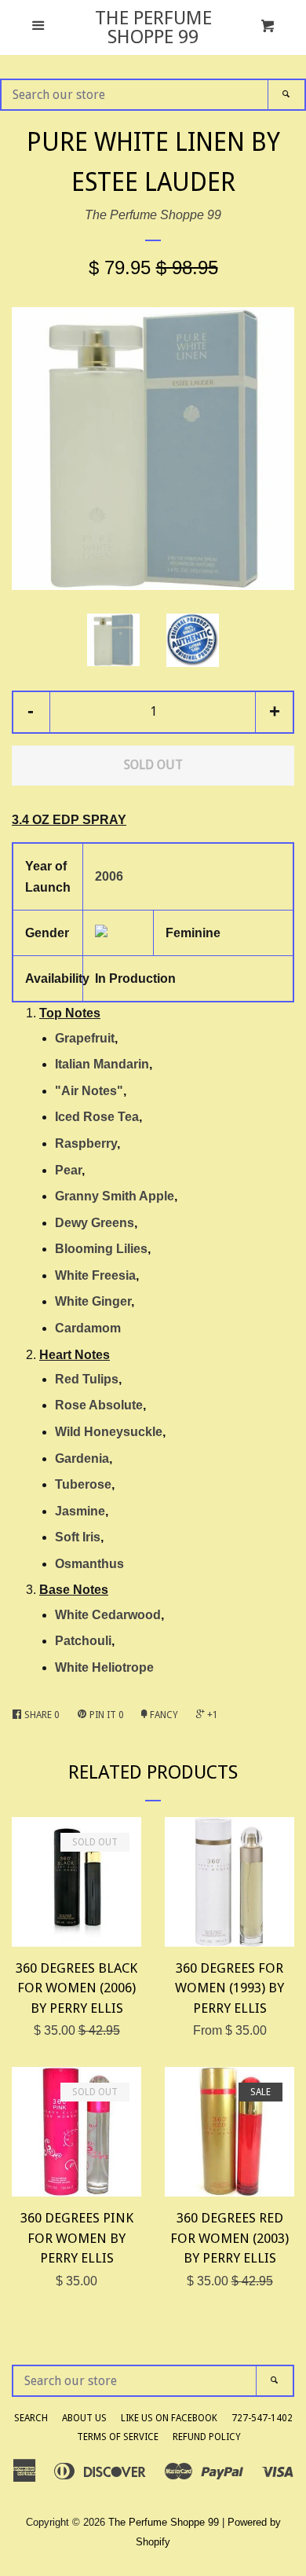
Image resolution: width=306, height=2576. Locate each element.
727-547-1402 (262, 2418)
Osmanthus (89, 1564)
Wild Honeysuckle (109, 1432)
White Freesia (95, 1275)
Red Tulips (87, 1379)
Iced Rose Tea (97, 1117)
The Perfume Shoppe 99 (153, 27)
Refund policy (207, 2437)
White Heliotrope (104, 1667)
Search (31, 2418)
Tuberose (83, 1484)
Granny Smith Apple (115, 1196)
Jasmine (80, 1511)
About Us (84, 2418)
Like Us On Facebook (169, 2418)
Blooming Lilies (101, 1249)
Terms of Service (118, 2437)
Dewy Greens (95, 1223)
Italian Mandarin (102, 1064)
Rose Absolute (99, 1405)
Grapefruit (85, 1038)
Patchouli (83, 1641)
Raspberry (86, 1143)
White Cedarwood (108, 1615)
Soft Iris (78, 1537)
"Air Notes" (89, 1091)
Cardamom (88, 1328)
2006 (109, 876)
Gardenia (82, 1458)
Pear (68, 1170)
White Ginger (93, 1301)
